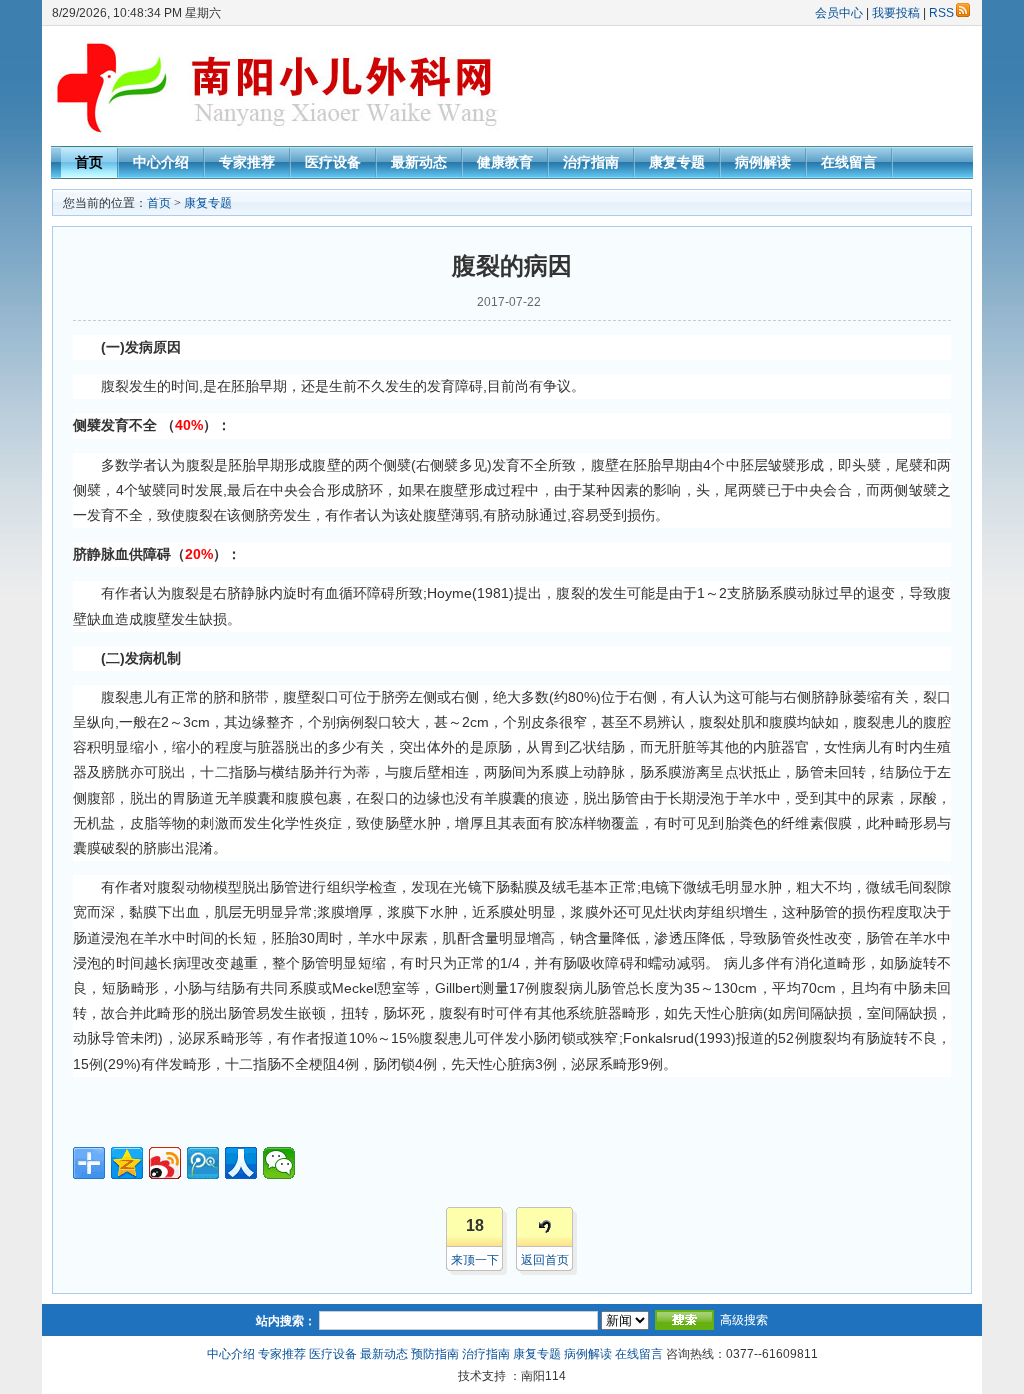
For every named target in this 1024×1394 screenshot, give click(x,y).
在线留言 (849, 162)
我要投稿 (896, 13)
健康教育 (505, 162)
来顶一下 (475, 1260)
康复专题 (677, 162)
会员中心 (839, 13)
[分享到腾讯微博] (203, 1163)
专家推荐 (247, 162)
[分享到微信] (279, 1163)
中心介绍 (161, 162)
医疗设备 (333, 162)
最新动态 (419, 162)
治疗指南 (591, 162)
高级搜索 (744, 1320)
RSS (941, 13)
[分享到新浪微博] (165, 1163)
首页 (89, 162)
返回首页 (545, 1260)
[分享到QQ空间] (127, 1163)
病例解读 (763, 162)
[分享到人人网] (241, 1163)
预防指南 (435, 1354)
